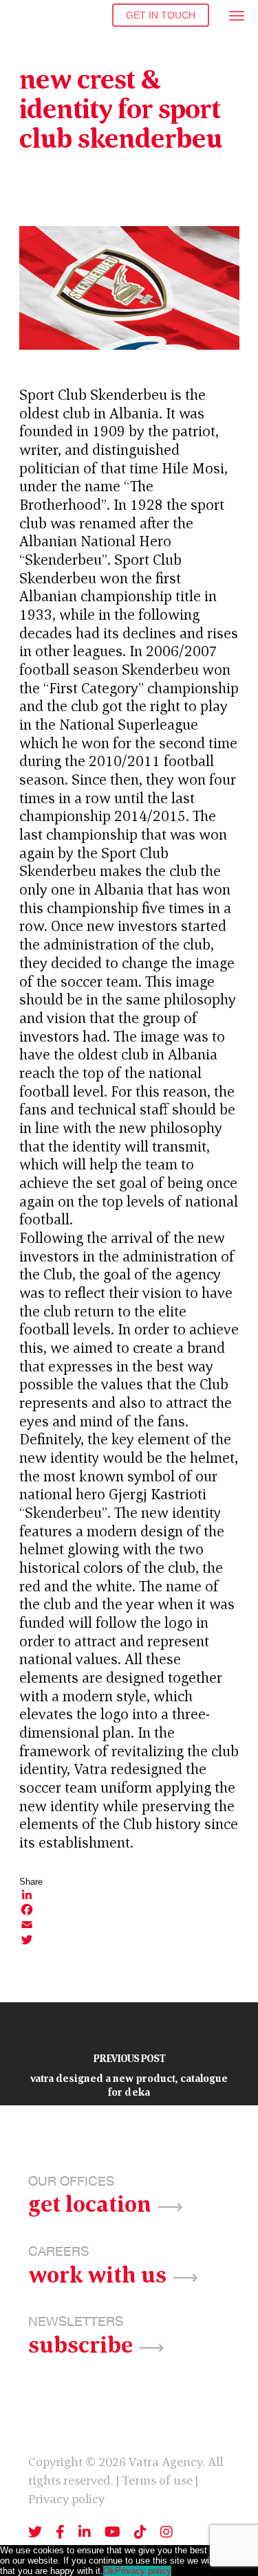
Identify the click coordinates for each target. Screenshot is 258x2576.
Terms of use (157, 2480)
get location (90, 2202)
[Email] (129, 1925)
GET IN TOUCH (161, 15)
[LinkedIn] (129, 1894)
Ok (109, 2571)
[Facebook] (129, 1909)
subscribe (80, 2343)
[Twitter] (129, 1940)
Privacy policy (66, 2499)
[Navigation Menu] (237, 15)
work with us (97, 2273)
